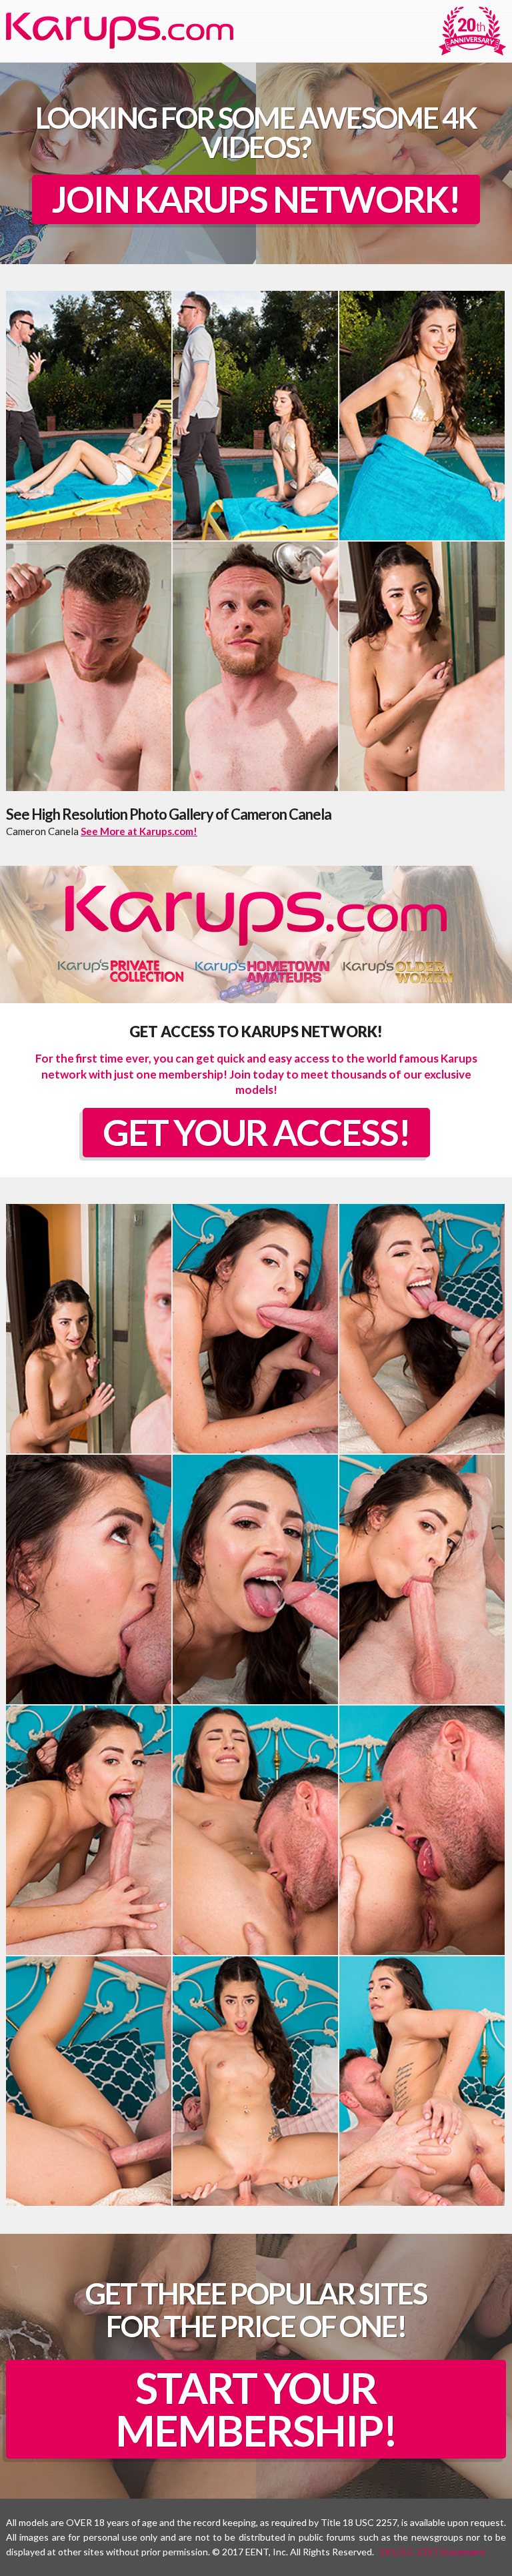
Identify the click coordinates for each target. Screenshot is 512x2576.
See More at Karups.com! (139, 831)
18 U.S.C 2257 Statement (432, 2552)
